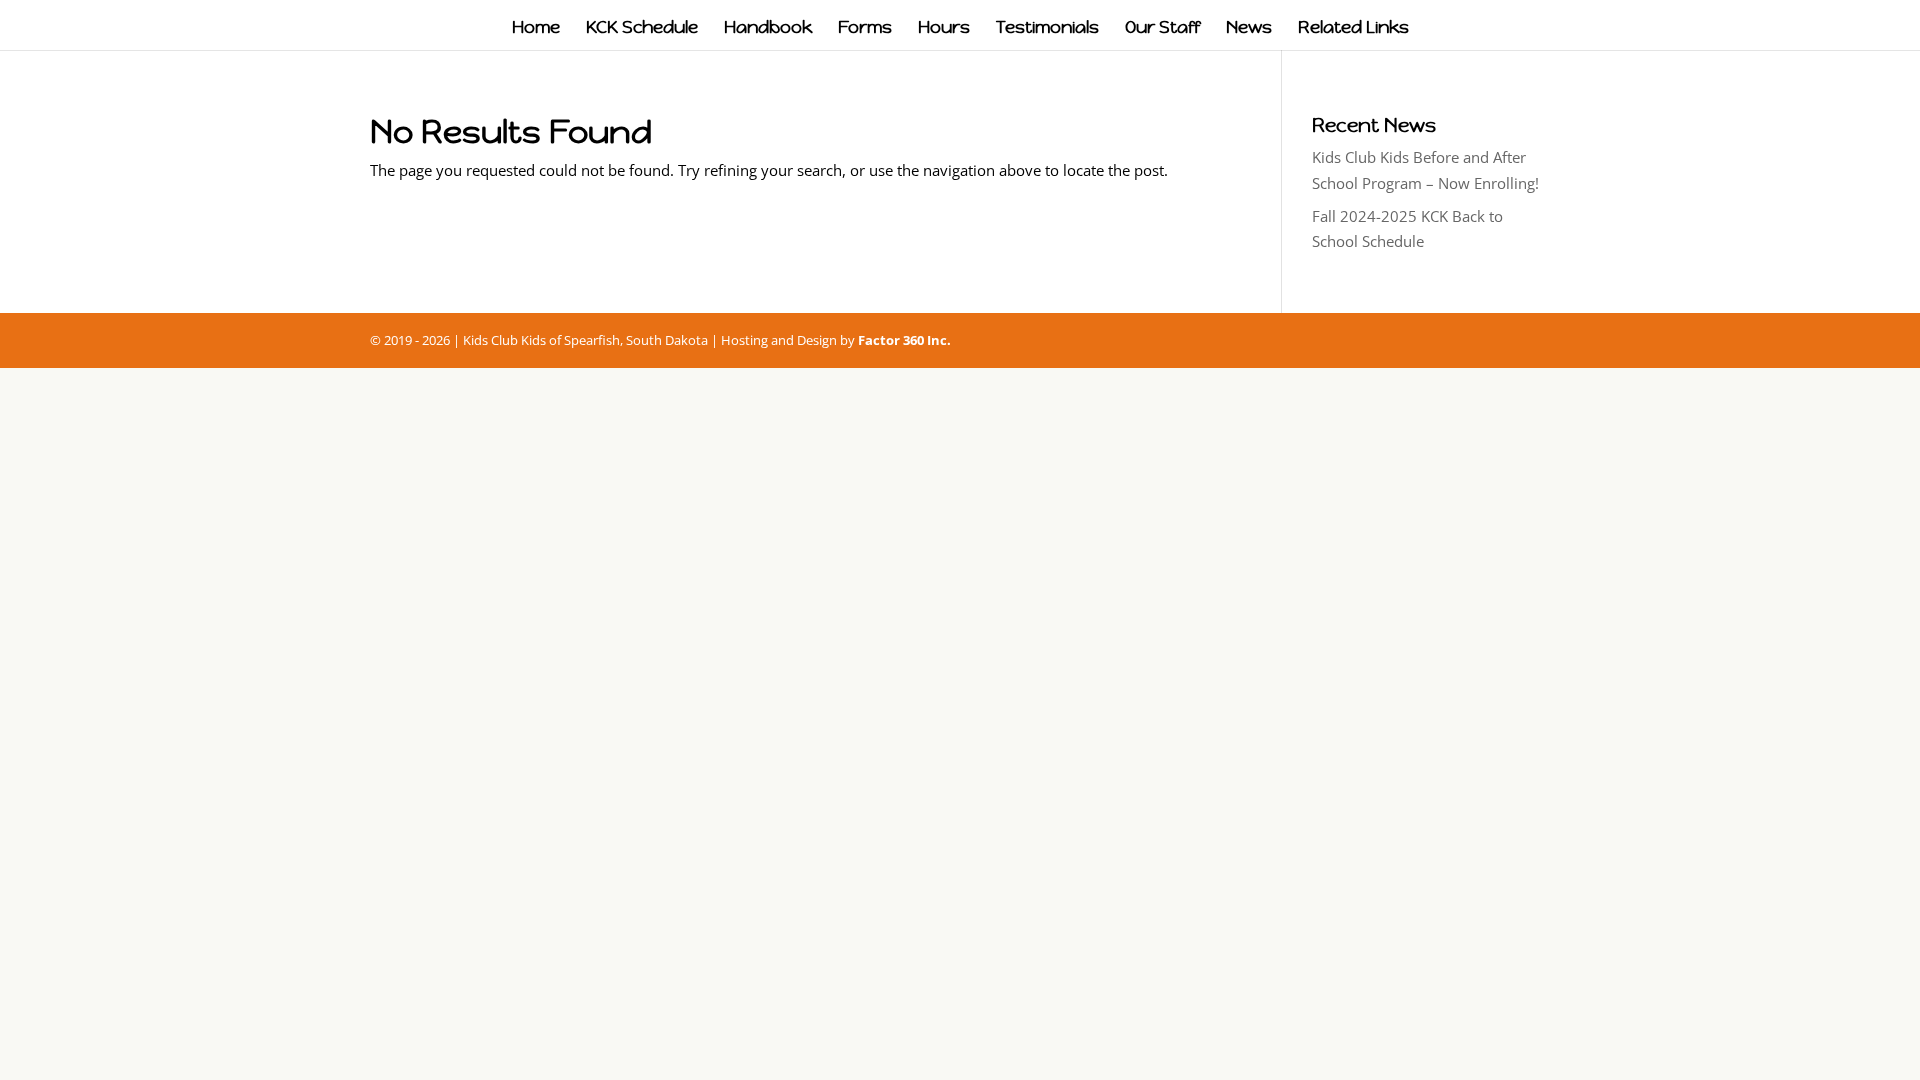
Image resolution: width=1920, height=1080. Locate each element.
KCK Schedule (642, 29)
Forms (865, 29)
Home (536, 29)
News (1249, 29)
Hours (944, 29)
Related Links (1353, 29)
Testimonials (1047, 29)
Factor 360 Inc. (904, 340)
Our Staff (1162, 29)
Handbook (768, 29)
